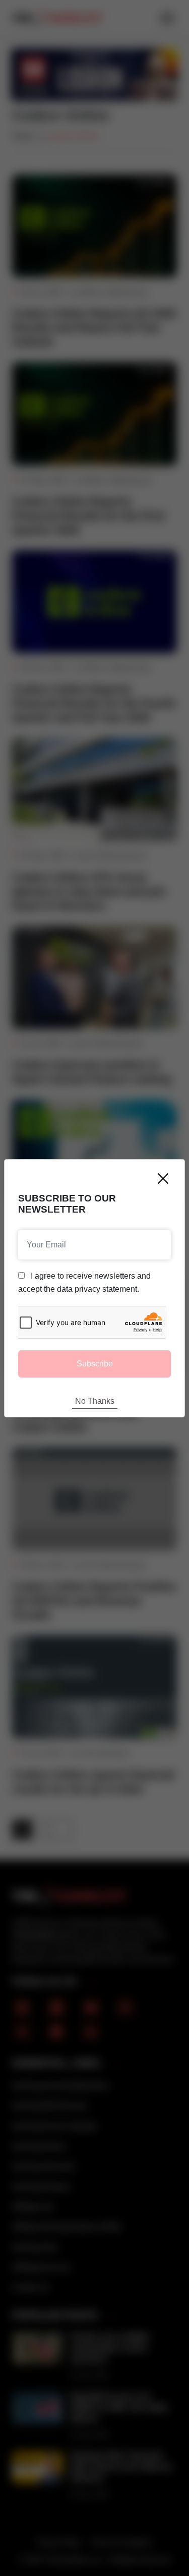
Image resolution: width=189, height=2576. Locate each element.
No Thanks (95, 1401)
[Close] (163, 1179)
